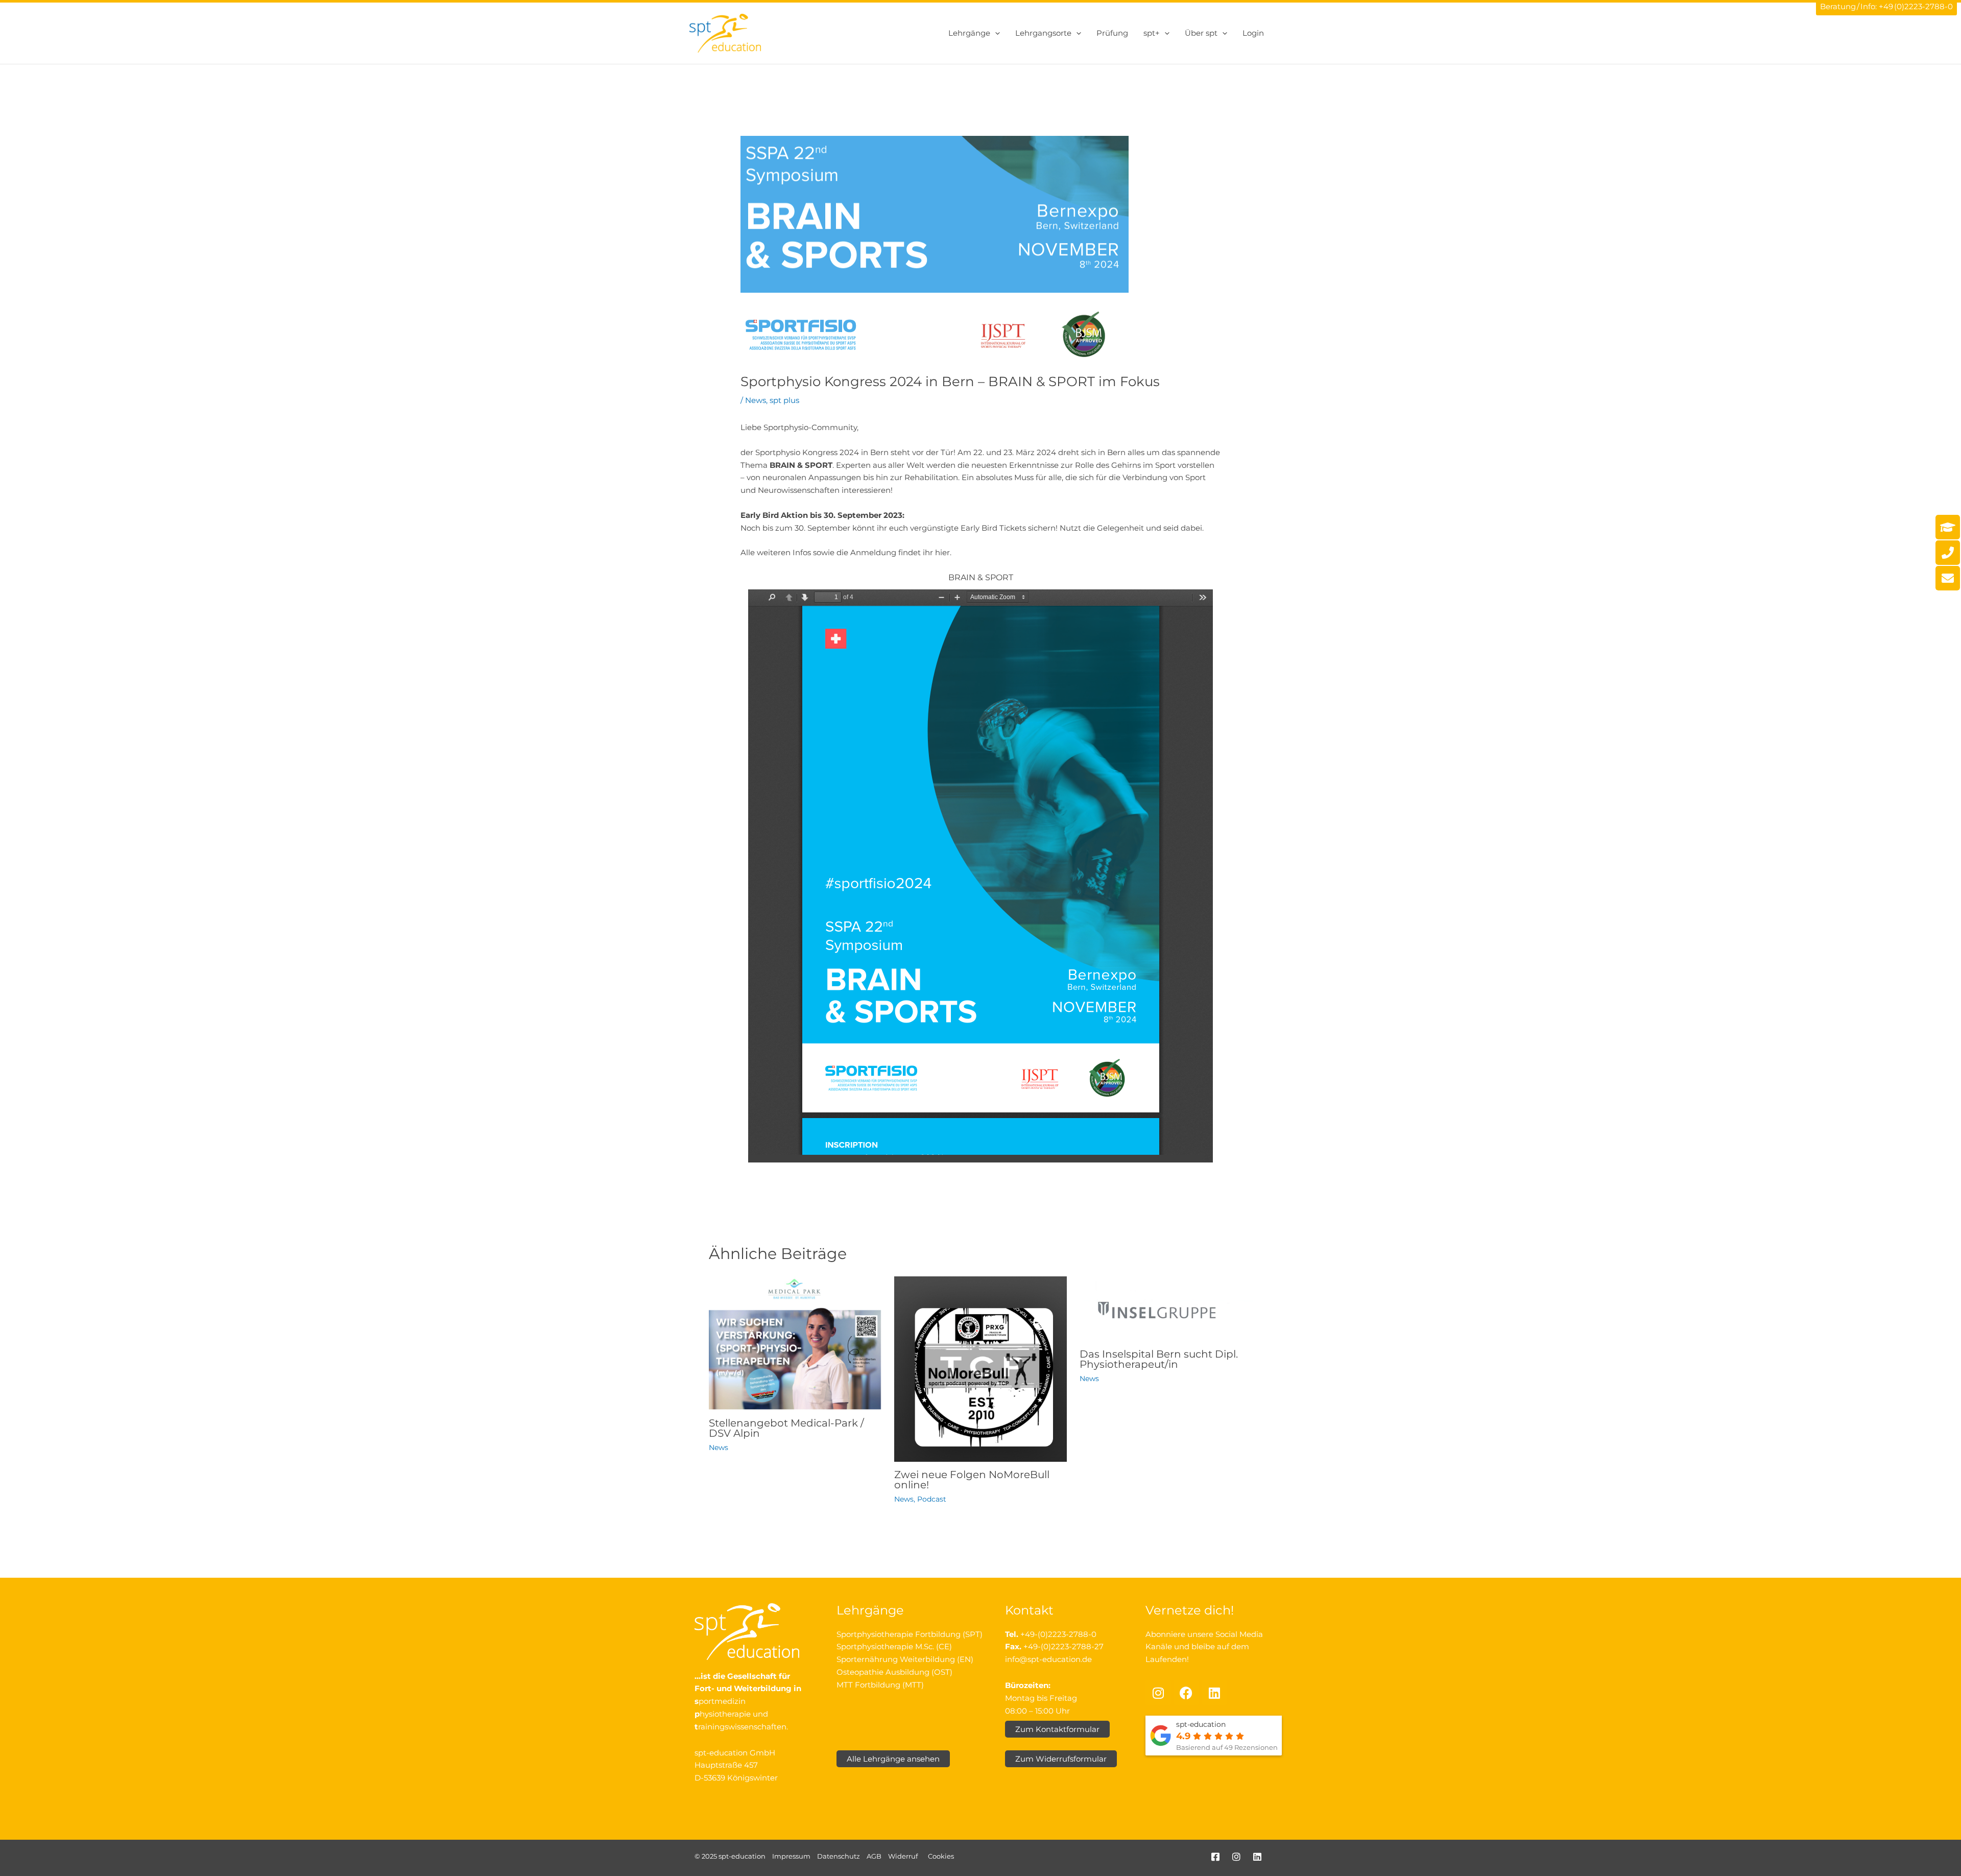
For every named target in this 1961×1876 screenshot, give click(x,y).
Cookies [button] (941, 1856)
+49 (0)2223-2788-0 (1916, 6)
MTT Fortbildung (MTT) (880, 1685)
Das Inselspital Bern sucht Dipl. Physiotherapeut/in (1159, 1359)
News (756, 400)
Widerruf (903, 1856)
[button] (995, 33)
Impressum (791, 1856)
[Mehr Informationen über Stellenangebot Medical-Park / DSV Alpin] (795, 1343)
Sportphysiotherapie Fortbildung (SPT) (910, 1634)
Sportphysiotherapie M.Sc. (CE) (894, 1646)
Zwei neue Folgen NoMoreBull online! (972, 1480)
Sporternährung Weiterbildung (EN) (905, 1659)
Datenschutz (839, 1856)
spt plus (784, 400)
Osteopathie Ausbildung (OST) (894, 1672)
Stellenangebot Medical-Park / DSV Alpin (786, 1428)
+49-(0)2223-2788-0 (1058, 1634)
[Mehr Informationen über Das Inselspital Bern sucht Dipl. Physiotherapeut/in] (1166, 1308)
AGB (874, 1856)
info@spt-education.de (1048, 1659)
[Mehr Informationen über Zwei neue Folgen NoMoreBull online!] (980, 1368)
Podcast (932, 1499)
